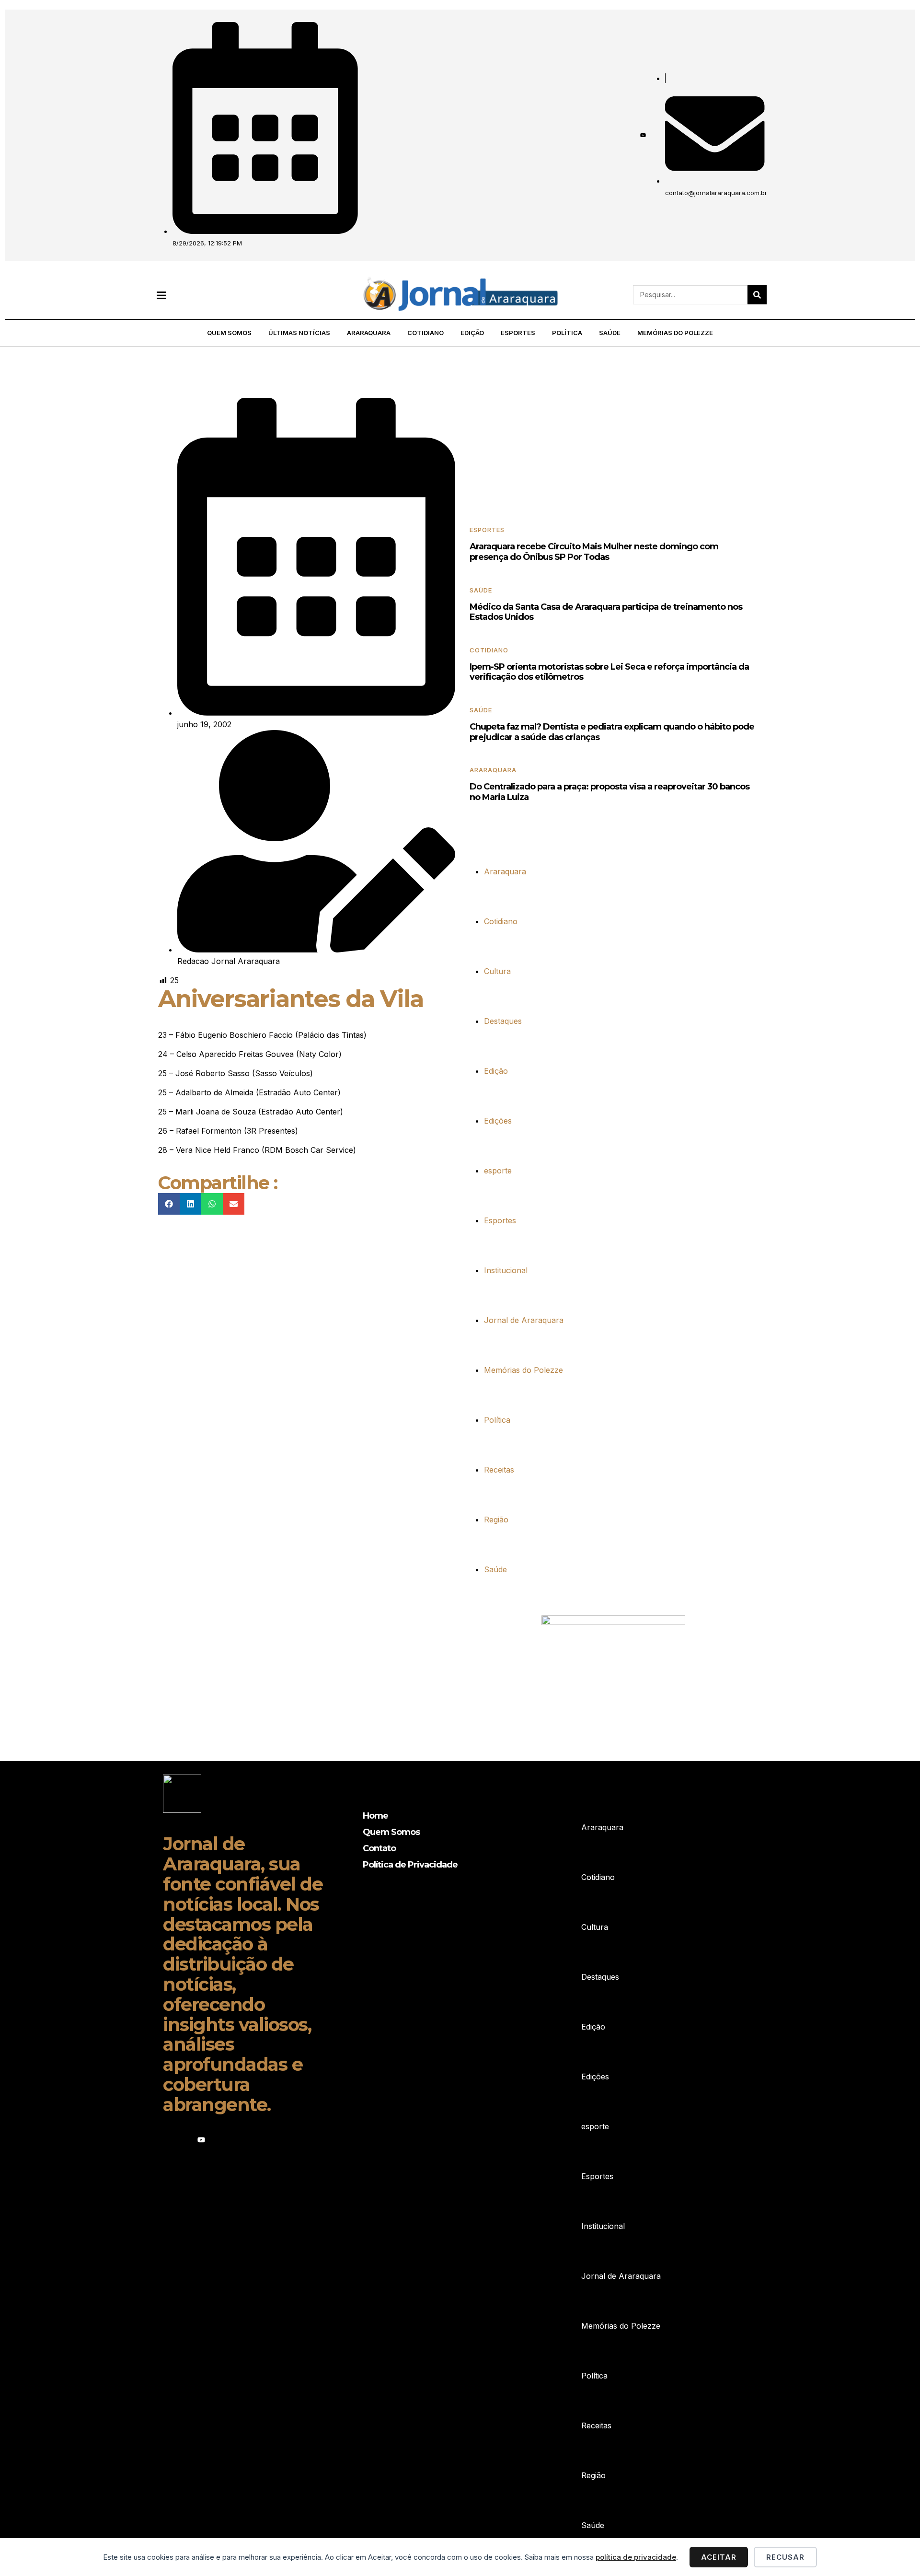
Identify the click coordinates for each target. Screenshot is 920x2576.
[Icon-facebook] (617, 135)
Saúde (610, 333)
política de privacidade (636, 2557)
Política (567, 333)
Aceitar (719, 2557)
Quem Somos (229, 333)
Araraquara (369, 333)
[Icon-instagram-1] (630, 135)
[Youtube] (643, 135)
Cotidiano (425, 333)
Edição (472, 333)
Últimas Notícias (299, 333)
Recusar (785, 2557)
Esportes (518, 333)
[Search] (757, 295)
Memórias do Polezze (675, 333)
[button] (161, 295)
